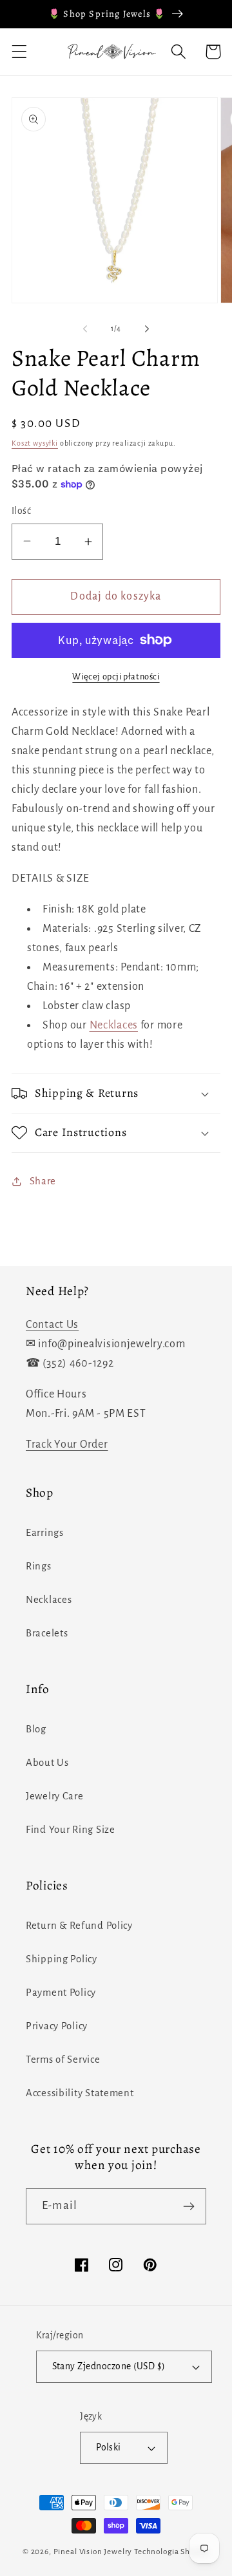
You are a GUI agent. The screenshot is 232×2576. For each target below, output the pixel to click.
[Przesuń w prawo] (147, 329)
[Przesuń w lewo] (85, 329)
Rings (39, 1566)
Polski (109, 2448)
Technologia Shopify (172, 2552)
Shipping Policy (62, 1959)
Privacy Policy (57, 2026)
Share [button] (43, 1181)
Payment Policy (61, 1993)
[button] (20, 52)
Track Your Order (67, 1444)
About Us (47, 1763)
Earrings (45, 1533)
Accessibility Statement (80, 2093)
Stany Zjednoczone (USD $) (109, 2366)
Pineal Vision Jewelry (93, 2552)
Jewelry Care (55, 1796)
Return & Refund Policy (79, 1926)
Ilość (21, 511)
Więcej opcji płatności (116, 677)
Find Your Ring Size (71, 1830)
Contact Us (52, 1325)
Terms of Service (63, 2060)
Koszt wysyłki (35, 443)
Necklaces (114, 1025)
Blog (36, 1729)
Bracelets (47, 1633)
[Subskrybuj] (188, 2206)
